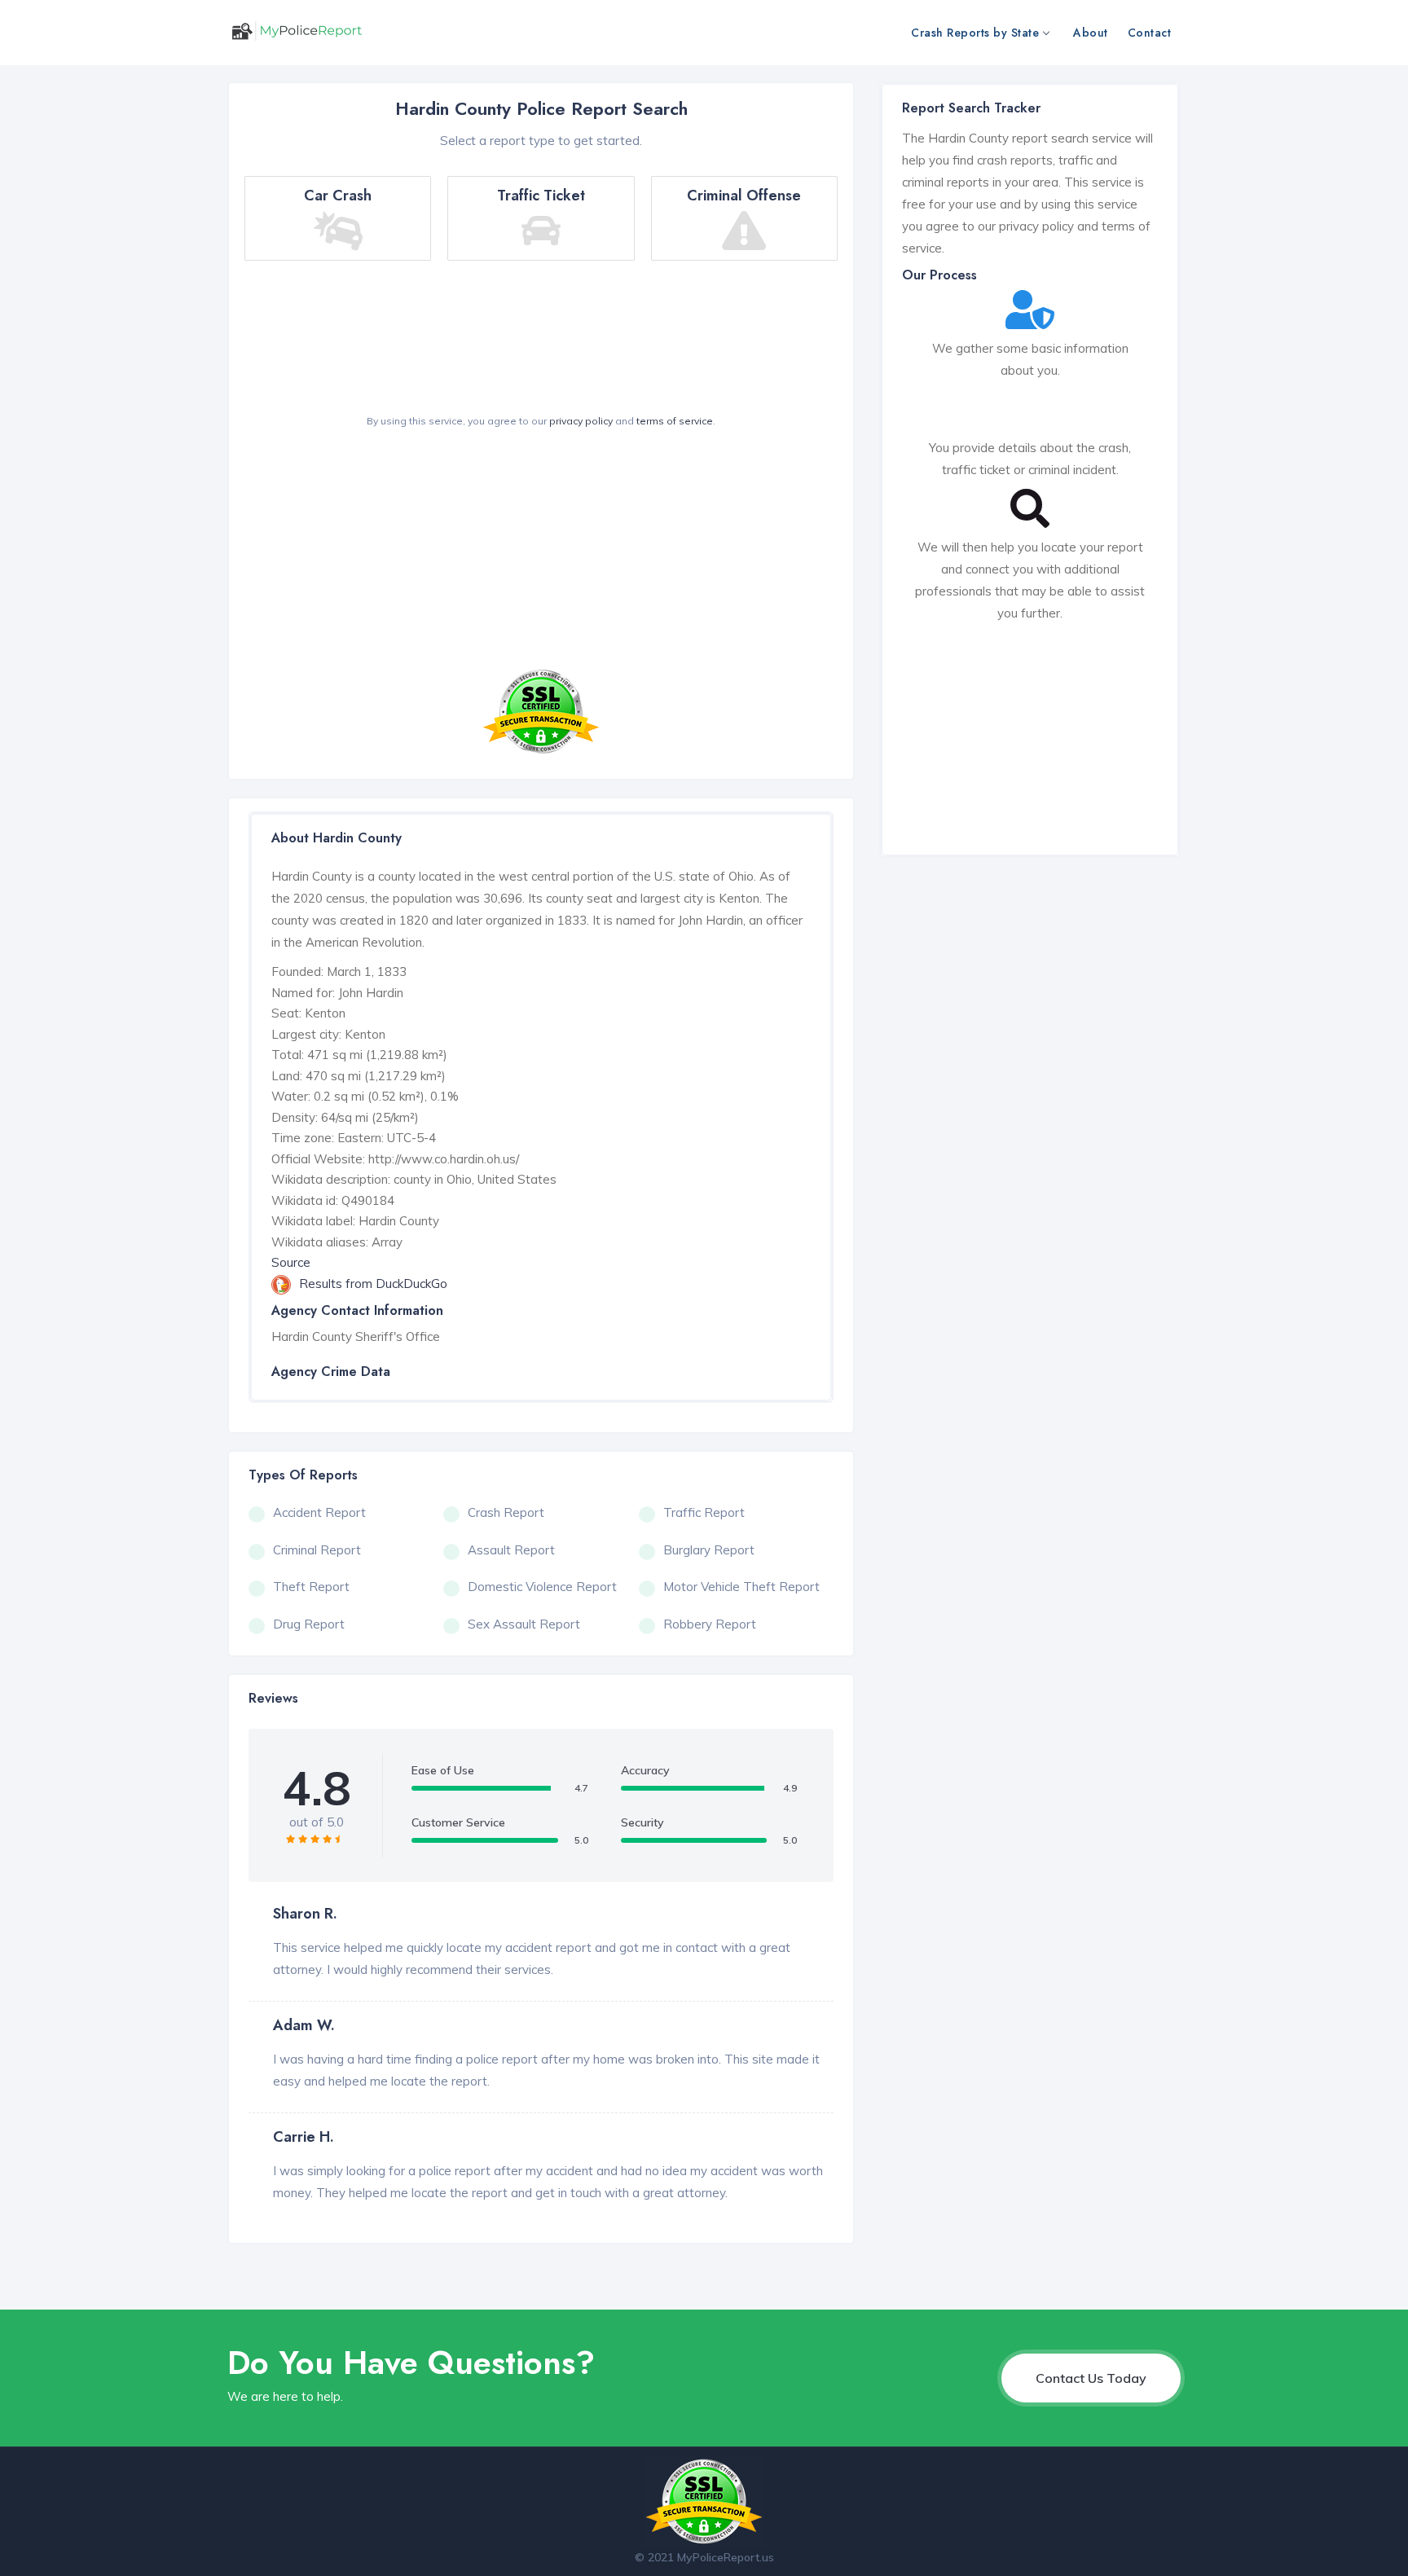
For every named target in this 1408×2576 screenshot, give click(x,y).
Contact (1150, 33)
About (1091, 33)
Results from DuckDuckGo (373, 1284)
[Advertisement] (541, 552)
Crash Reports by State (975, 33)
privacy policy (581, 421)
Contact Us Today (1091, 2378)
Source (291, 1262)
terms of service (675, 421)
